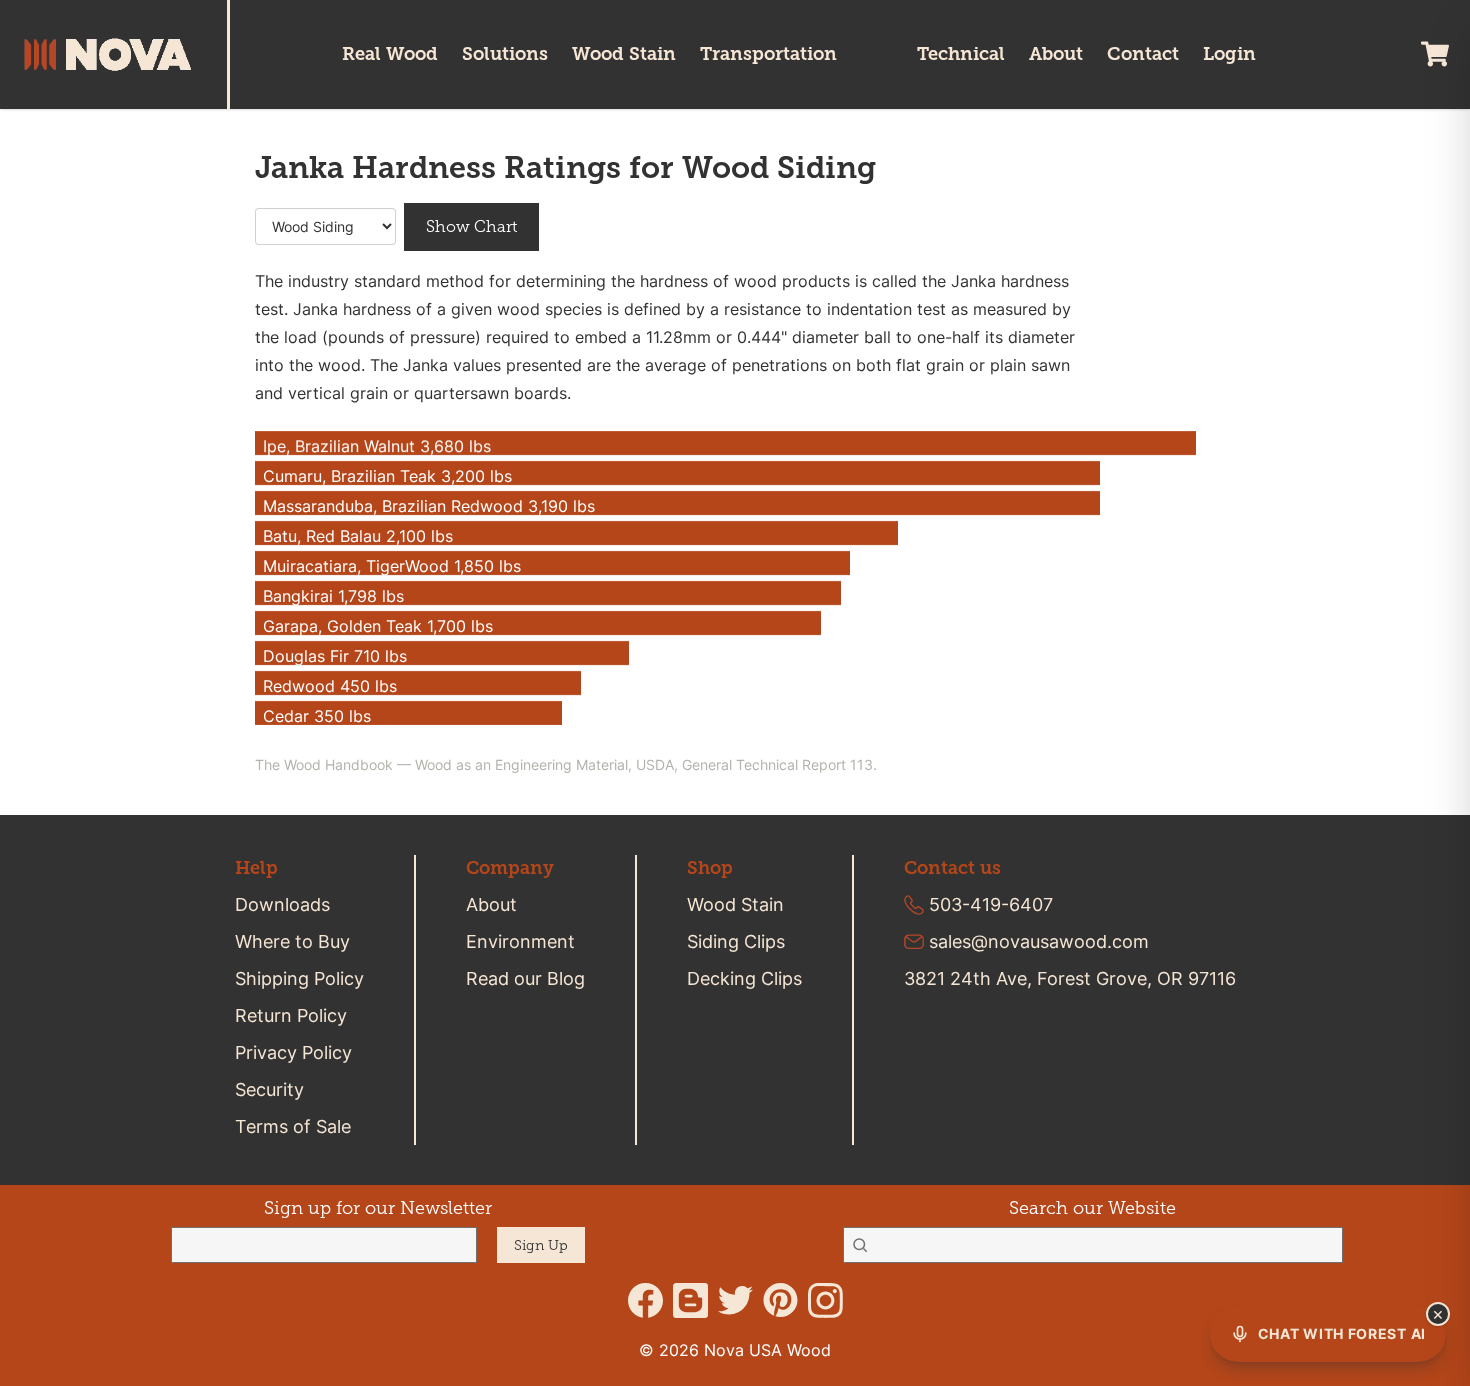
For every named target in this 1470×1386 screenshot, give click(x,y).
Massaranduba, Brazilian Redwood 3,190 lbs (429, 506)
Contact (1143, 53)
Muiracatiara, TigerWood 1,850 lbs (392, 566)
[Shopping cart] (1435, 54)
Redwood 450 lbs (330, 686)
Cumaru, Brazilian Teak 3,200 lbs (387, 476)
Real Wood (390, 53)
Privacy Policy (293, 1052)
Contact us (952, 868)
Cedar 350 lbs (317, 716)
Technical (961, 53)
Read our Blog (525, 978)
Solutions (505, 53)
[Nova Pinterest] (780, 1300)
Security (269, 1089)
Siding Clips (736, 941)
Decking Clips (744, 978)
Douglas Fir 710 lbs (335, 656)
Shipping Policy (299, 978)
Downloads (282, 904)
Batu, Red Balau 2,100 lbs (358, 536)
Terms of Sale (293, 1126)
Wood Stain (624, 53)
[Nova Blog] (690, 1300)
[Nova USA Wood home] (125, 54)
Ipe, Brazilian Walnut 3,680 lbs (377, 446)
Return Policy (291, 1015)
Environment (520, 941)
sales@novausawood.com (1039, 941)
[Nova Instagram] (825, 1300)
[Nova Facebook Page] (645, 1300)
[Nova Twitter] (735, 1300)
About (1056, 53)
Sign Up (541, 1245)
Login (1229, 53)
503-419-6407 (991, 904)
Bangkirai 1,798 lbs (333, 596)
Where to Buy (292, 941)
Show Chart (471, 226)
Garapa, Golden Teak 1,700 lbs (378, 626)
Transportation (768, 53)
